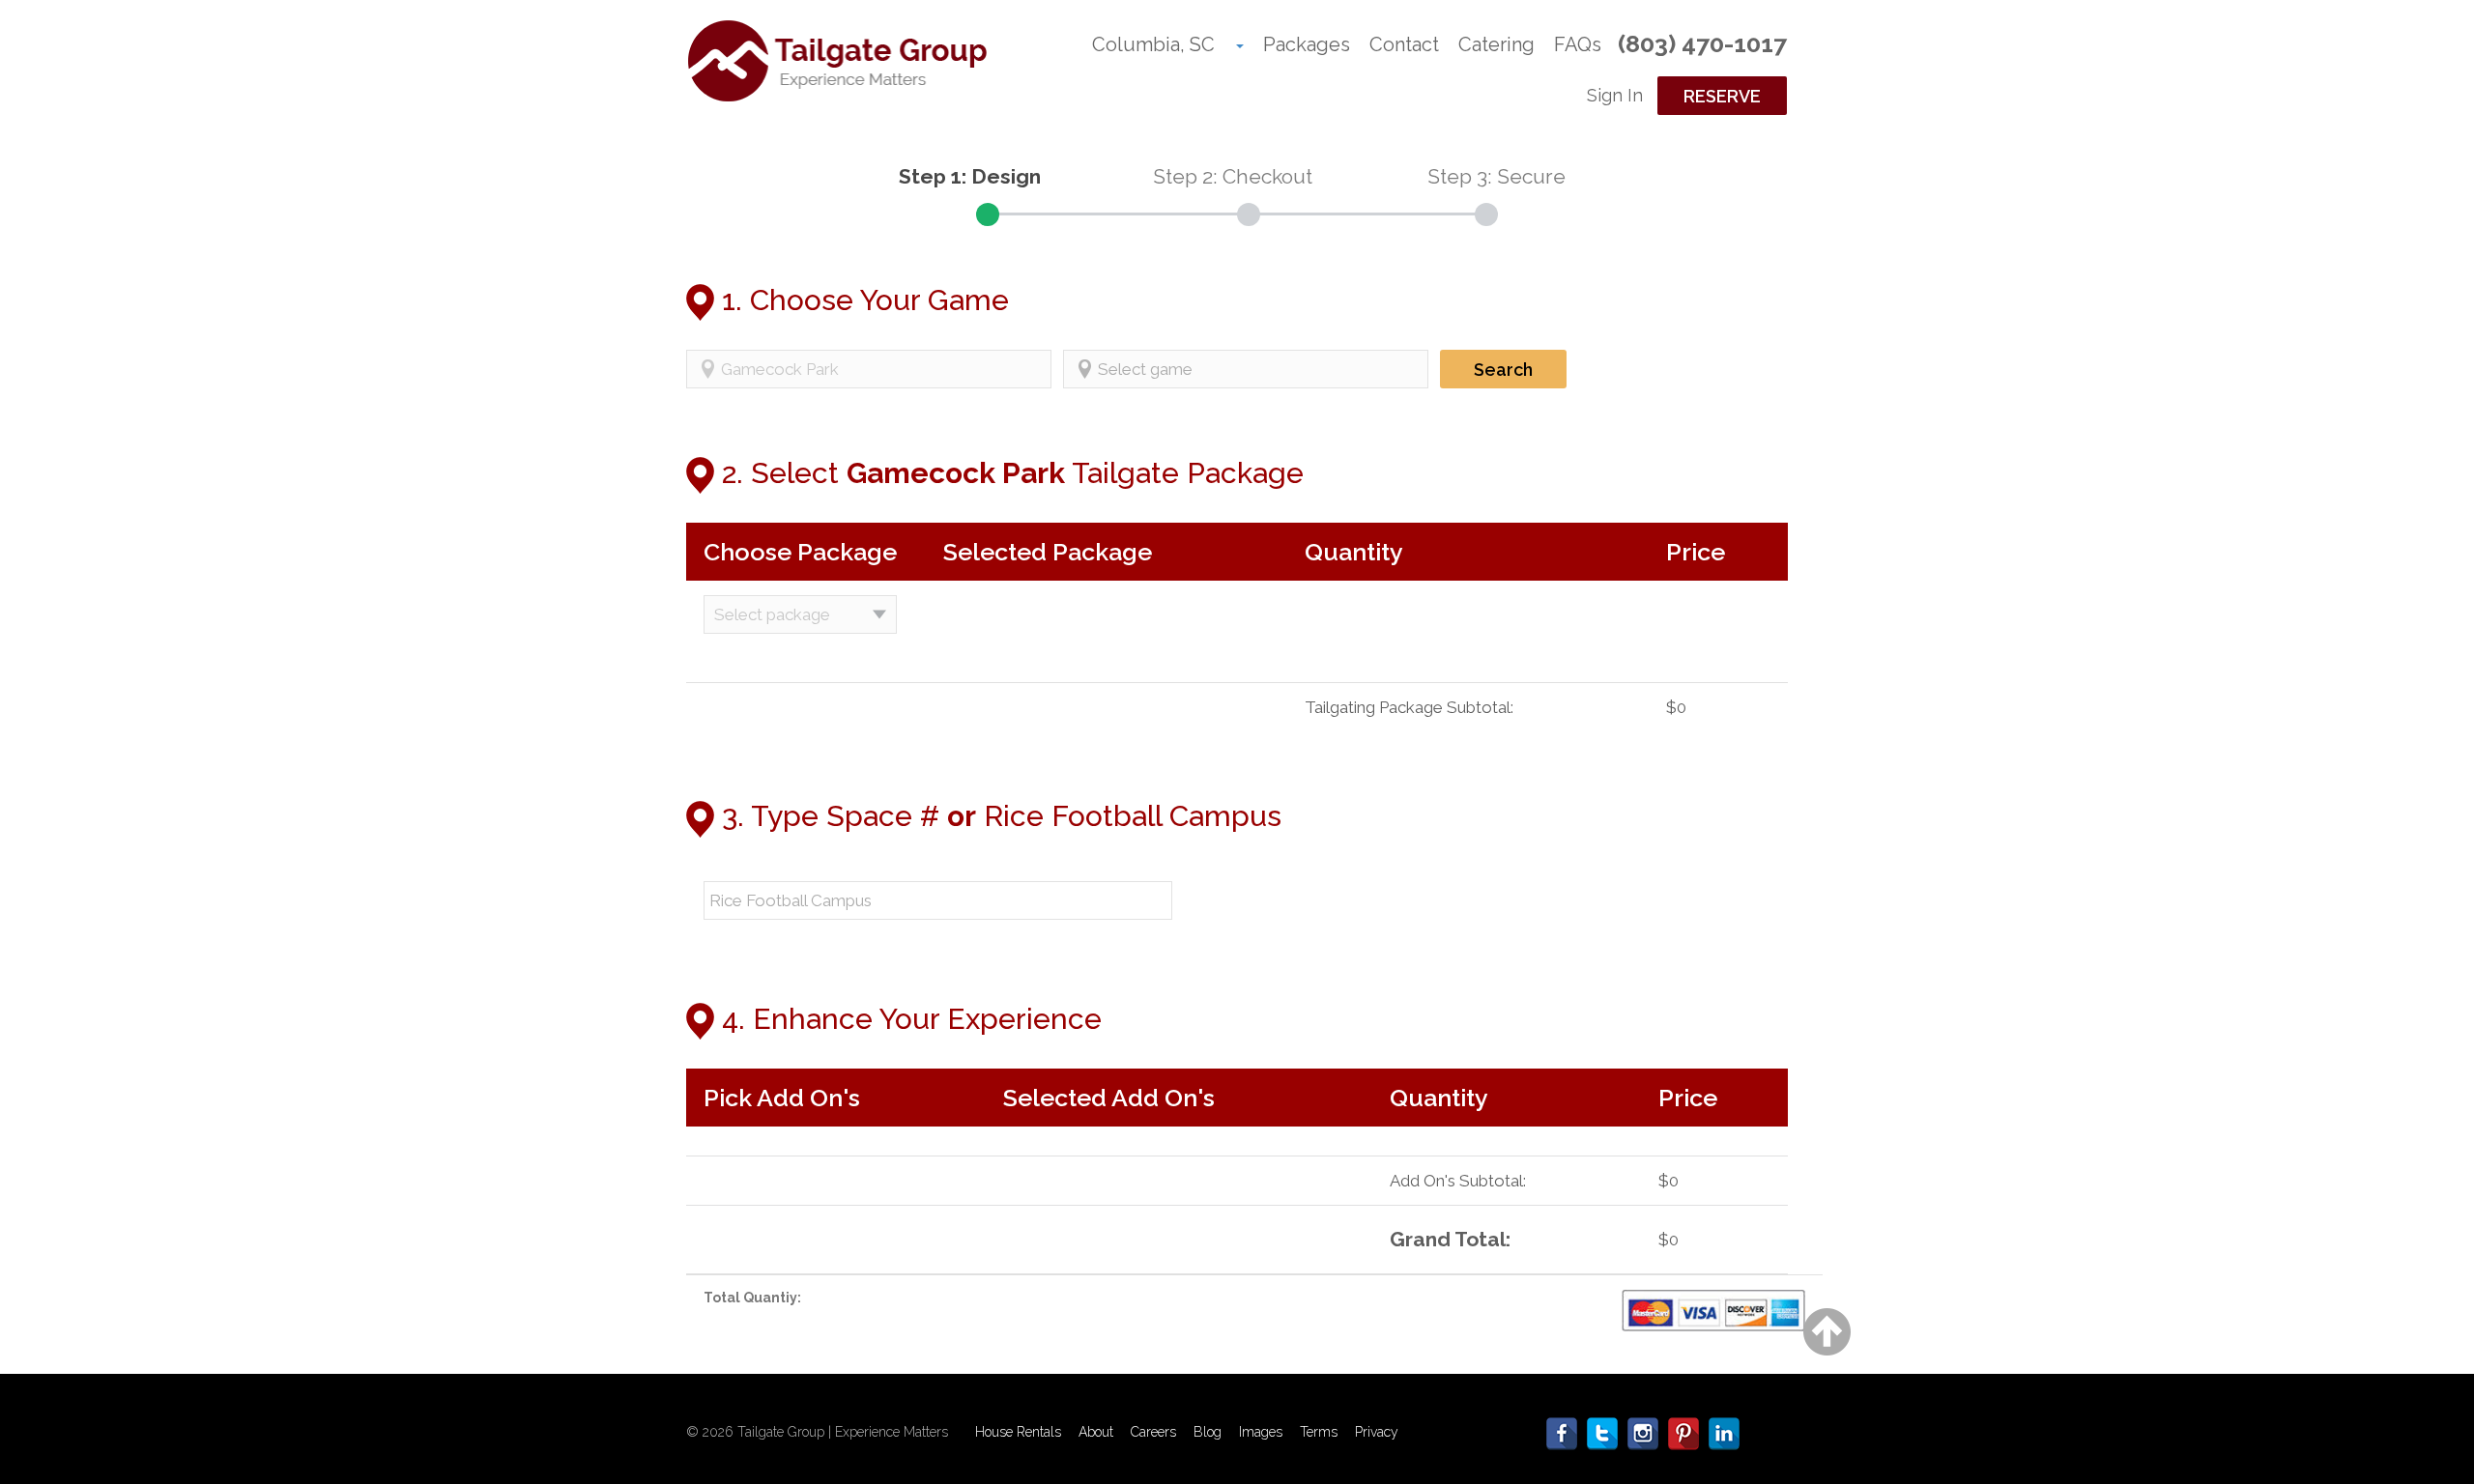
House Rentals (1018, 1432)
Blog (1208, 1432)
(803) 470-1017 (1702, 43)
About (1096, 1432)
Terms (1319, 1432)
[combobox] (869, 369)
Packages (1307, 44)
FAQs (1578, 44)
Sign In (1615, 95)
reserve (1722, 96)
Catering (1496, 44)
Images (1261, 1432)
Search (1503, 370)
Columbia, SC (1153, 44)
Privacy (1377, 1432)
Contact (1404, 44)
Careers (1153, 1432)
